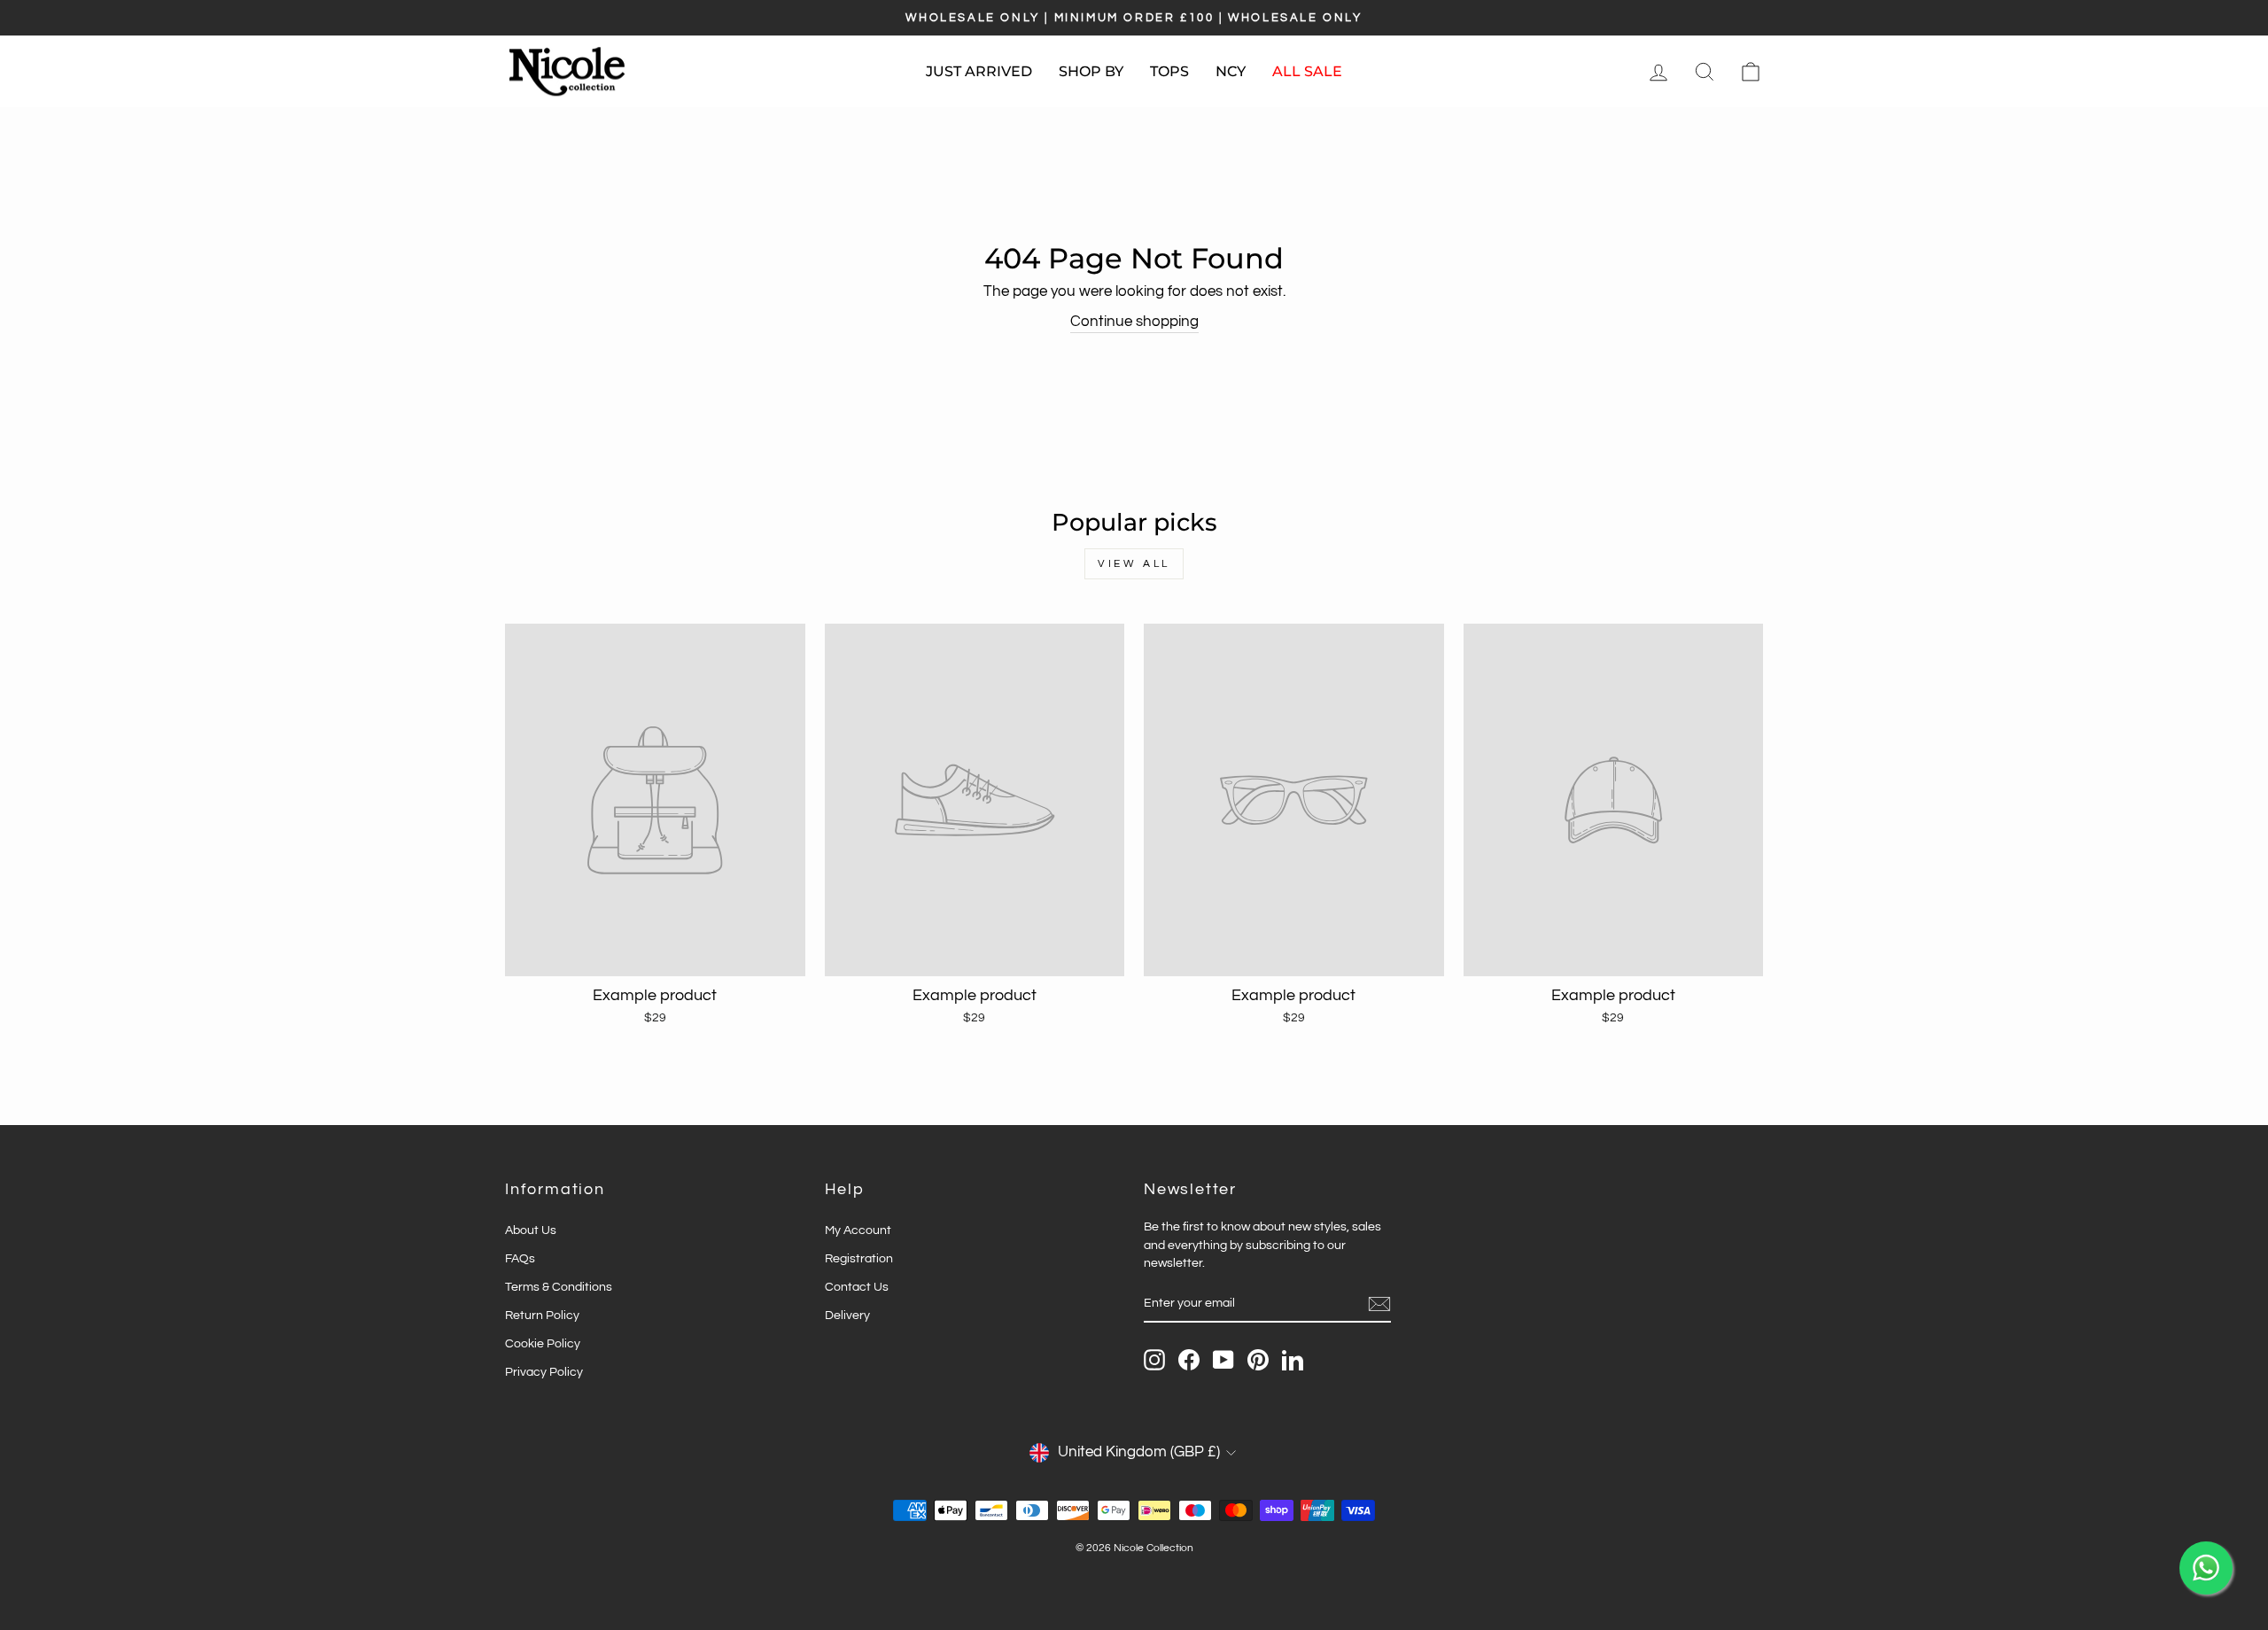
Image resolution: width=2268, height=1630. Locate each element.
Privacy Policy (544, 1372)
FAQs (520, 1258)
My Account (858, 1230)
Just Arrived (979, 71)
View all (1134, 564)
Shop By (1091, 71)
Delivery (847, 1315)
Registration (859, 1258)
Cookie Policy (543, 1343)
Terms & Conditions (559, 1287)
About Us (531, 1230)
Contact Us (857, 1287)
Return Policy (542, 1315)
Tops (1169, 71)
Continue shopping (1134, 322)
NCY (1231, 71)
